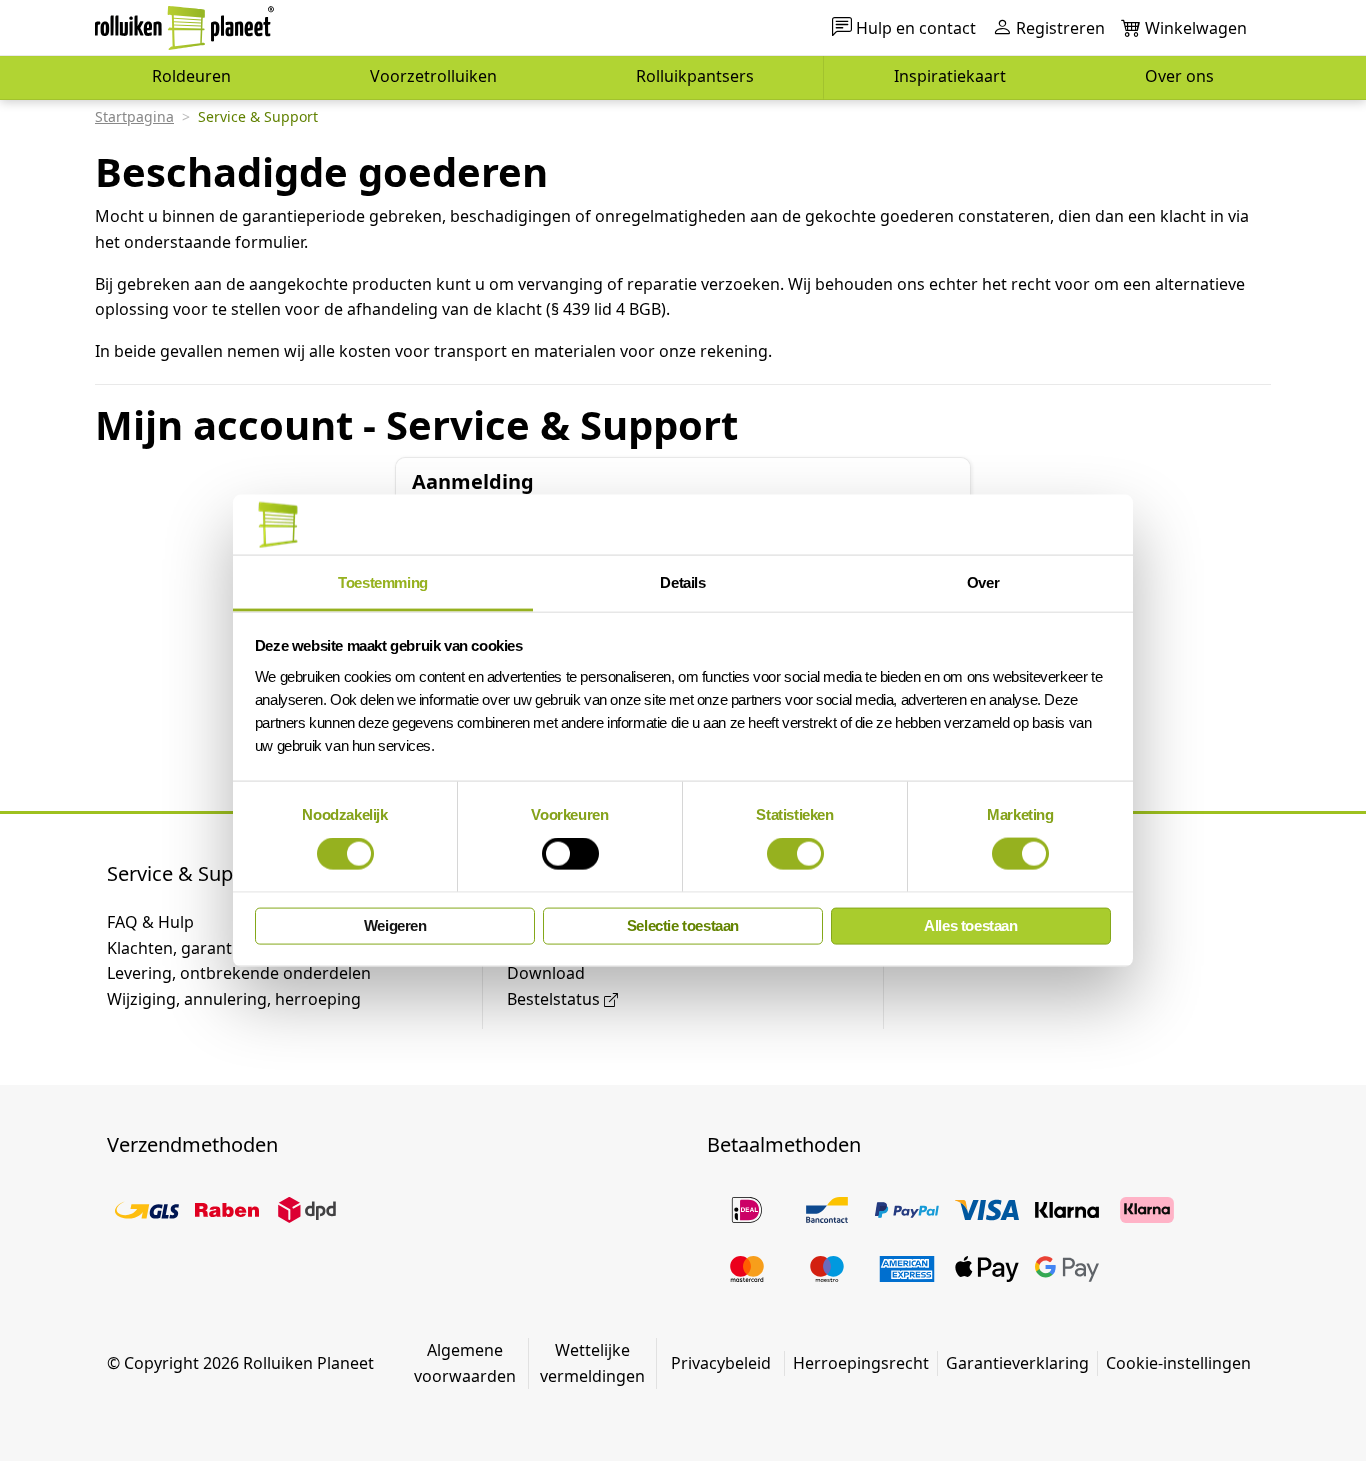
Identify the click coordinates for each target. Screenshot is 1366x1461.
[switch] (570, 854)
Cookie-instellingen (1178, 1363)
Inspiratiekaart (950, 76)
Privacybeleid (721, 1363)
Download (546, 973)
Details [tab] (682, 582)
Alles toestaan (970, 925)
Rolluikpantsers (695, 76)
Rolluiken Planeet (308, 1363)
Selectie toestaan (683, 925)
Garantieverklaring (1017, 1363)
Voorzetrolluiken (433, 76)
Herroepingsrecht (861, 1363)
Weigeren (395, 925)
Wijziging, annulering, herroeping (234, 999)
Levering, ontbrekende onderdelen (239, 973)
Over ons (1179, 76)
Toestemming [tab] (383, 582)
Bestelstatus (553, 999)
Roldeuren (191, 76)
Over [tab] (983, 582)
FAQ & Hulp (150, 922)
